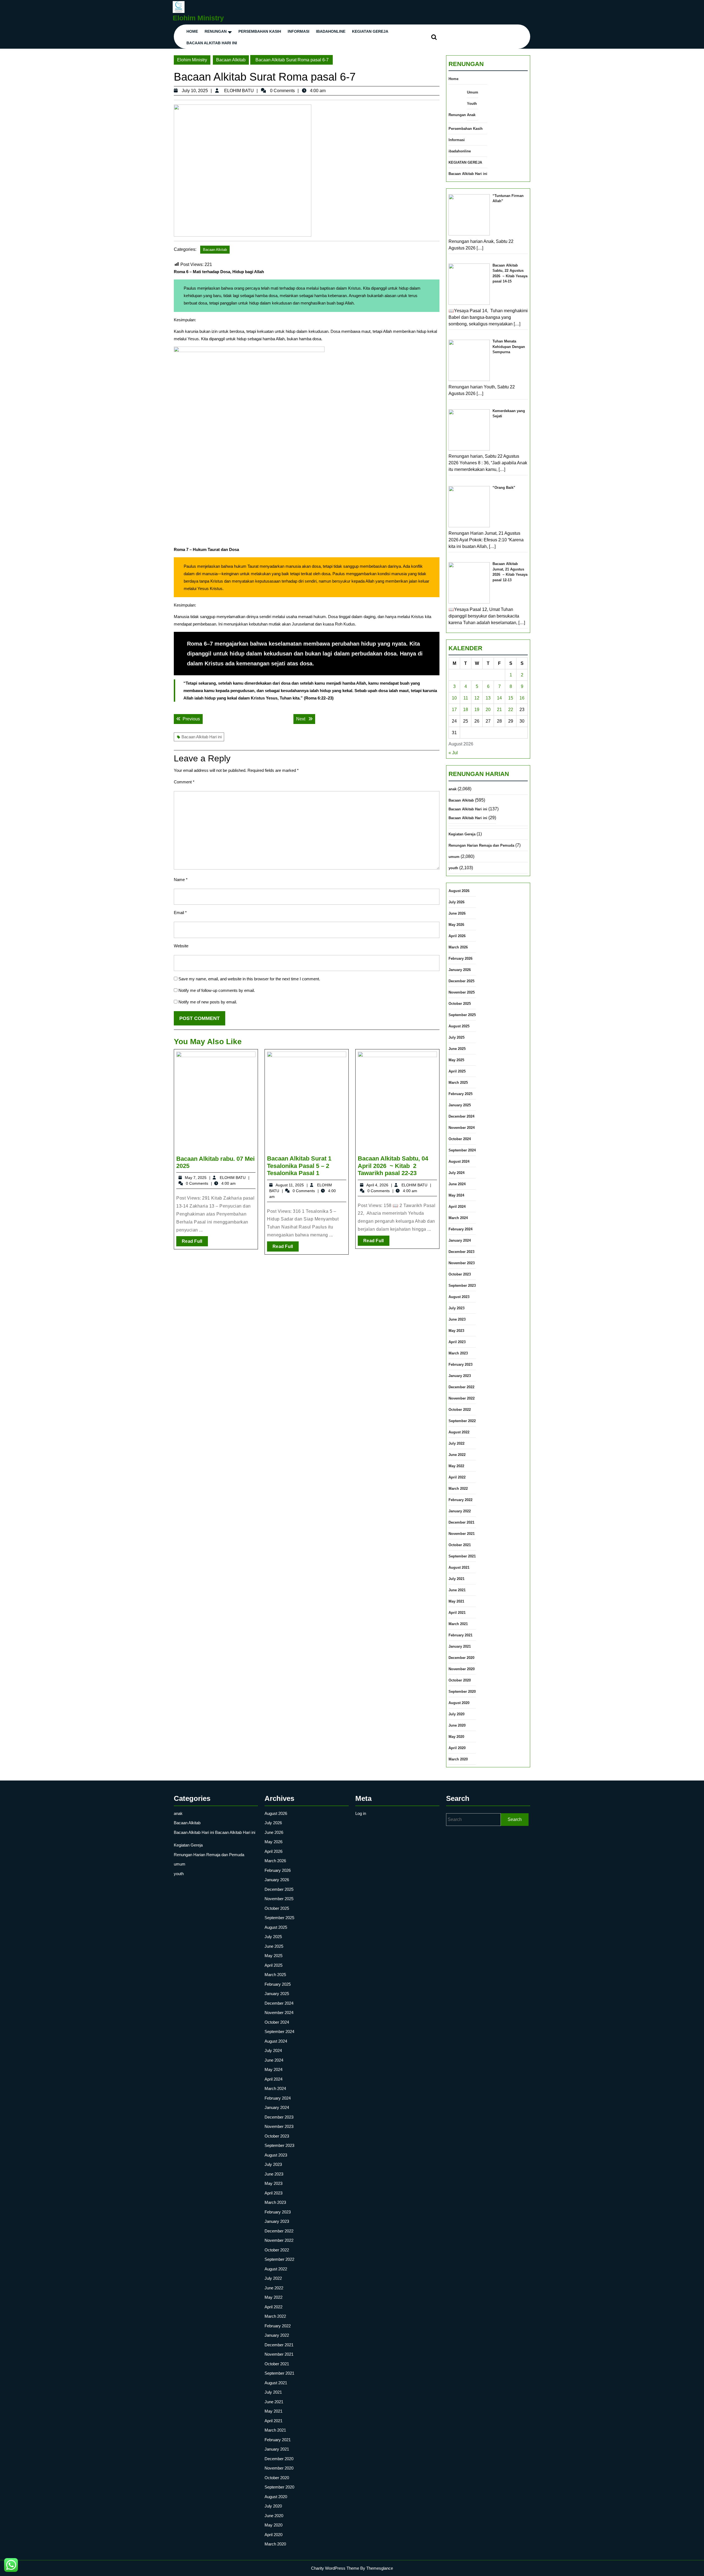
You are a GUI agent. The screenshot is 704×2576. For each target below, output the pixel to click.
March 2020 (458, 1759)
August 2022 (459, 1432)
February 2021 (460, 1635)
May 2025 (456, 1060)
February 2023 (460, 1364)
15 (511, 698)
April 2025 (457, 1071)
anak (453, 789)
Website (181, 946)
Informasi (299, 31)
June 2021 (457, 1590)
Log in (361, 1813)
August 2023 (459, 1297)
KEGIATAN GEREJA (370, 31)
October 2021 (460, 1545)
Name (181, 880)
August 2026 (459, 891)
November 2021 (462, 1534)
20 (488, 710)
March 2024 (458, 1218)
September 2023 (462, 1286)
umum (454, 857)
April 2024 (457, 1207)
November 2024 (462, 1128)
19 (477, 710)
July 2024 (457, 1173)
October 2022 (460, 1410)
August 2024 (459, 1161)
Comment (184, 782)
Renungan (216, 31)
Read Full (195, 1242)
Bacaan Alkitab (231, 60)
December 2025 (461, 981)
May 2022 (456, 1466)
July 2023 (457, 1308)
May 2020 (456, 1737)
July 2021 (457, 1579)
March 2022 (458, 1489)
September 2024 (462, 1150)
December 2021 (461, 1522)
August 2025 (459, 1026)
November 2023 (462, 1263)
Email (180, 913)
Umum (473, 92)
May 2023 (456, 1331)
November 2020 (462, 1669)
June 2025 (457, 1049)
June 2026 (457, 913)
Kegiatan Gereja (462, 834)
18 (466, 710)
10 (454, 698)
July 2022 (457, 1443)
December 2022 (461, 1387)
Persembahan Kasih (260, 31)
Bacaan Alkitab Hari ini (212, 43)
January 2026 (460, 970)
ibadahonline (331, 31)
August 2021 (459, 1567)
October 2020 (460, 1680)
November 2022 (462, 1398)
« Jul (453, 753)
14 (499, 698)
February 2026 (460, 958)
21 (499, 710)
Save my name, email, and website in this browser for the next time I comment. (249, 979)
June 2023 (457, 1319)
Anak (471, 115)
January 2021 (460, 1646)
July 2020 (457, 1714)
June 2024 (457, 1184)
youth (453, 868)
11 (466, 698)
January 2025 (460, 1105)
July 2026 (457, 902)
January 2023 (460, 1376)
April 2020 (457, 1748)
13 (488, 698)
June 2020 (457, 1725)
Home (192, 31)
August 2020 (459, 1703)
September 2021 (462, 1556)
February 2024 (460, 1229)
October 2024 (460, 1139)
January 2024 (460, 1240)
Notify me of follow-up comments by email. (217, 990)
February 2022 (460, 1500)
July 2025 (457, 1037)
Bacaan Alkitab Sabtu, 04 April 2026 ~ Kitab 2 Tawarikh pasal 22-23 (393, 1166)
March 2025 (458, 1083)
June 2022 (457, 1455)
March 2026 (458, 947)
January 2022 (460, 1511)
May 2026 (456, 925)
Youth (472, 104)
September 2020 (462, 1692)
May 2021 (456, 1601)
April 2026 (457, 936)
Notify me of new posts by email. (208, 1002)
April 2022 (457, 1477)
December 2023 (461, 1252)
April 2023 (457, 1342)
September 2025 (462, 1015)
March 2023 (458, 1353)
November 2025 (462, 992)
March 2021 (458, 1624)
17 (454, 710)
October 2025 (460, 1004)
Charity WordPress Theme (335, 2568)
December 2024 (461, 1116)
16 (522, 698)
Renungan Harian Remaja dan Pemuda (481, 845)
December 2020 (461, 1658)
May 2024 (456, 1195)
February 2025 (460, 1094)
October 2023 (460, 1274)
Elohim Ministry (198, 18)
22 (511, 710)
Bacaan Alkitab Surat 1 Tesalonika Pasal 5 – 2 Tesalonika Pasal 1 (299, 1166)
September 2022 (462, 1421)
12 (477, 698)
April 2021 (457, 1613)
